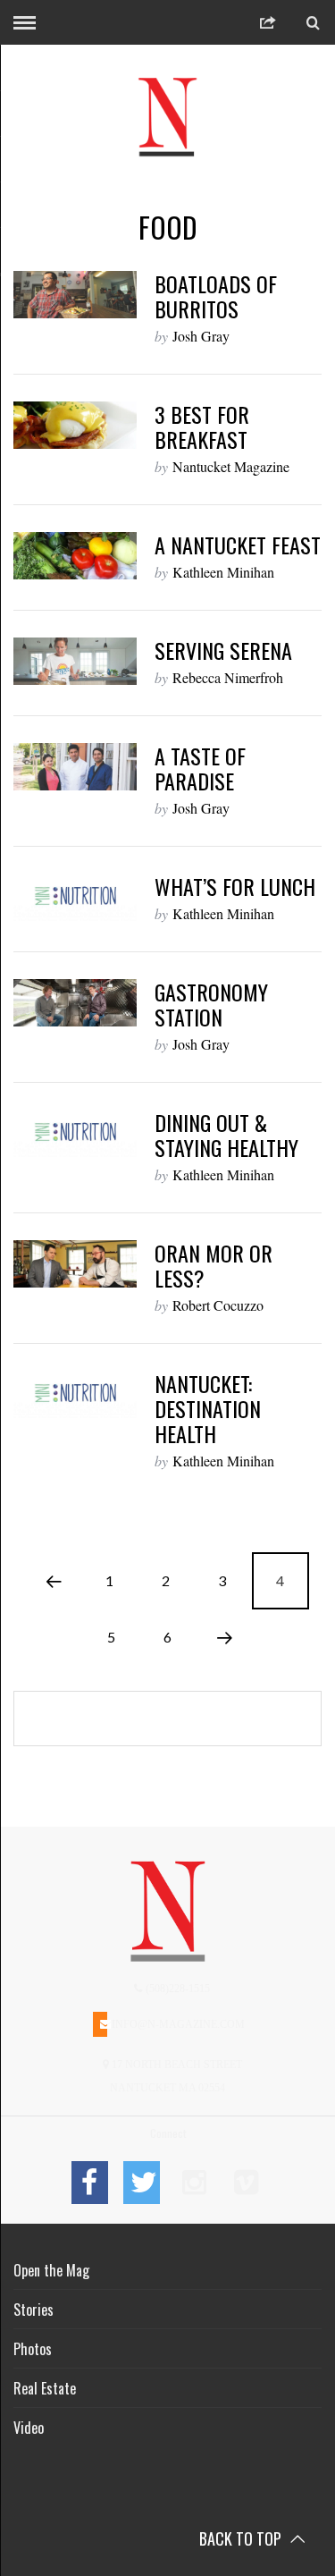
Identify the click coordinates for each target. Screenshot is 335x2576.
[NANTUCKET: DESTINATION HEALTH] (75, 1394)
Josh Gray (201, 336)
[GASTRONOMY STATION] (75, 1003)
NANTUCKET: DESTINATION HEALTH (208, 1408)
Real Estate (45, 2388)
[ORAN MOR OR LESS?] (75, 1264)
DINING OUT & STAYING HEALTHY (226, 1135)
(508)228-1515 (176, 1989)
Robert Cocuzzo (218, 1305)
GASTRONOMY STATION (211, 1004)
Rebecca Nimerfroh (228, 677)
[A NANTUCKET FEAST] (75, 556)
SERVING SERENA (223, 650)
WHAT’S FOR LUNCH (235, 886)
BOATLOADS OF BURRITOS (216, 296)
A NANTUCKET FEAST (238, 545)
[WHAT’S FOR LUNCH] (75, 897)
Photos (33, 2349)
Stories (33, 2310)
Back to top (242, 2538)
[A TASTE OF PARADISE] (75, 767)
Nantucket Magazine (231, 466)
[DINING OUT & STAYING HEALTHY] (75, 1133)
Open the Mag (51, 2270)
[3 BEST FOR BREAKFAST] (75, 425)
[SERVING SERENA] (75, 661)
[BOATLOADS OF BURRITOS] (75, 295)
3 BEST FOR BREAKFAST (202, 427)
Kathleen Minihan (223, 572)
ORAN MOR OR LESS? (214, 1265)
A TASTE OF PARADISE (200, 768)
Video (29, 2428)
